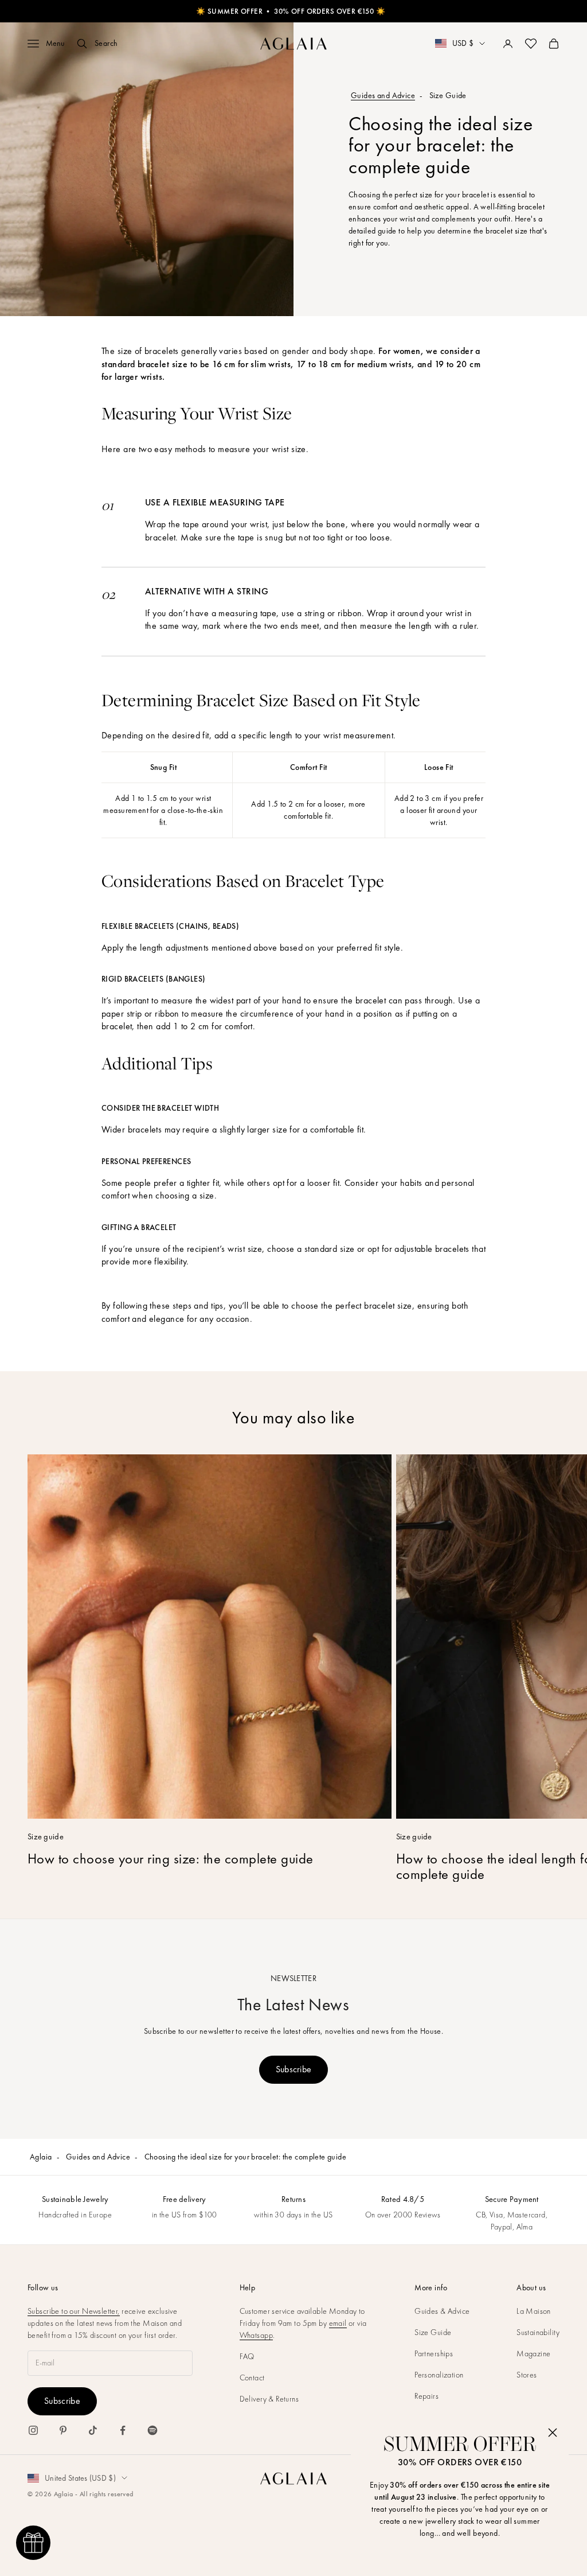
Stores (527, 2375)
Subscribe (294, 2069)
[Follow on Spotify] (152, 2430)
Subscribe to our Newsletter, (74, 2311)
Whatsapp (256, 2335)
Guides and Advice (383, 95)
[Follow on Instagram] (33, 2430)
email (338, 2323)
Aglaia (41, 2157)
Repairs (426, 2396)
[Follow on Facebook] (123, 2430)
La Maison (534, 2311)
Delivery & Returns (269, 2399)
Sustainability (538, 2332)
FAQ (247, 2356)
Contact (252, 2377)
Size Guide (433, 2332)
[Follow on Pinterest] (63, 2430)
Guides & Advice (442, 2311)
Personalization (439, 2375)
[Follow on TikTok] (93, 2430)
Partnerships (434, 2353)
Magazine (533, 2353)
